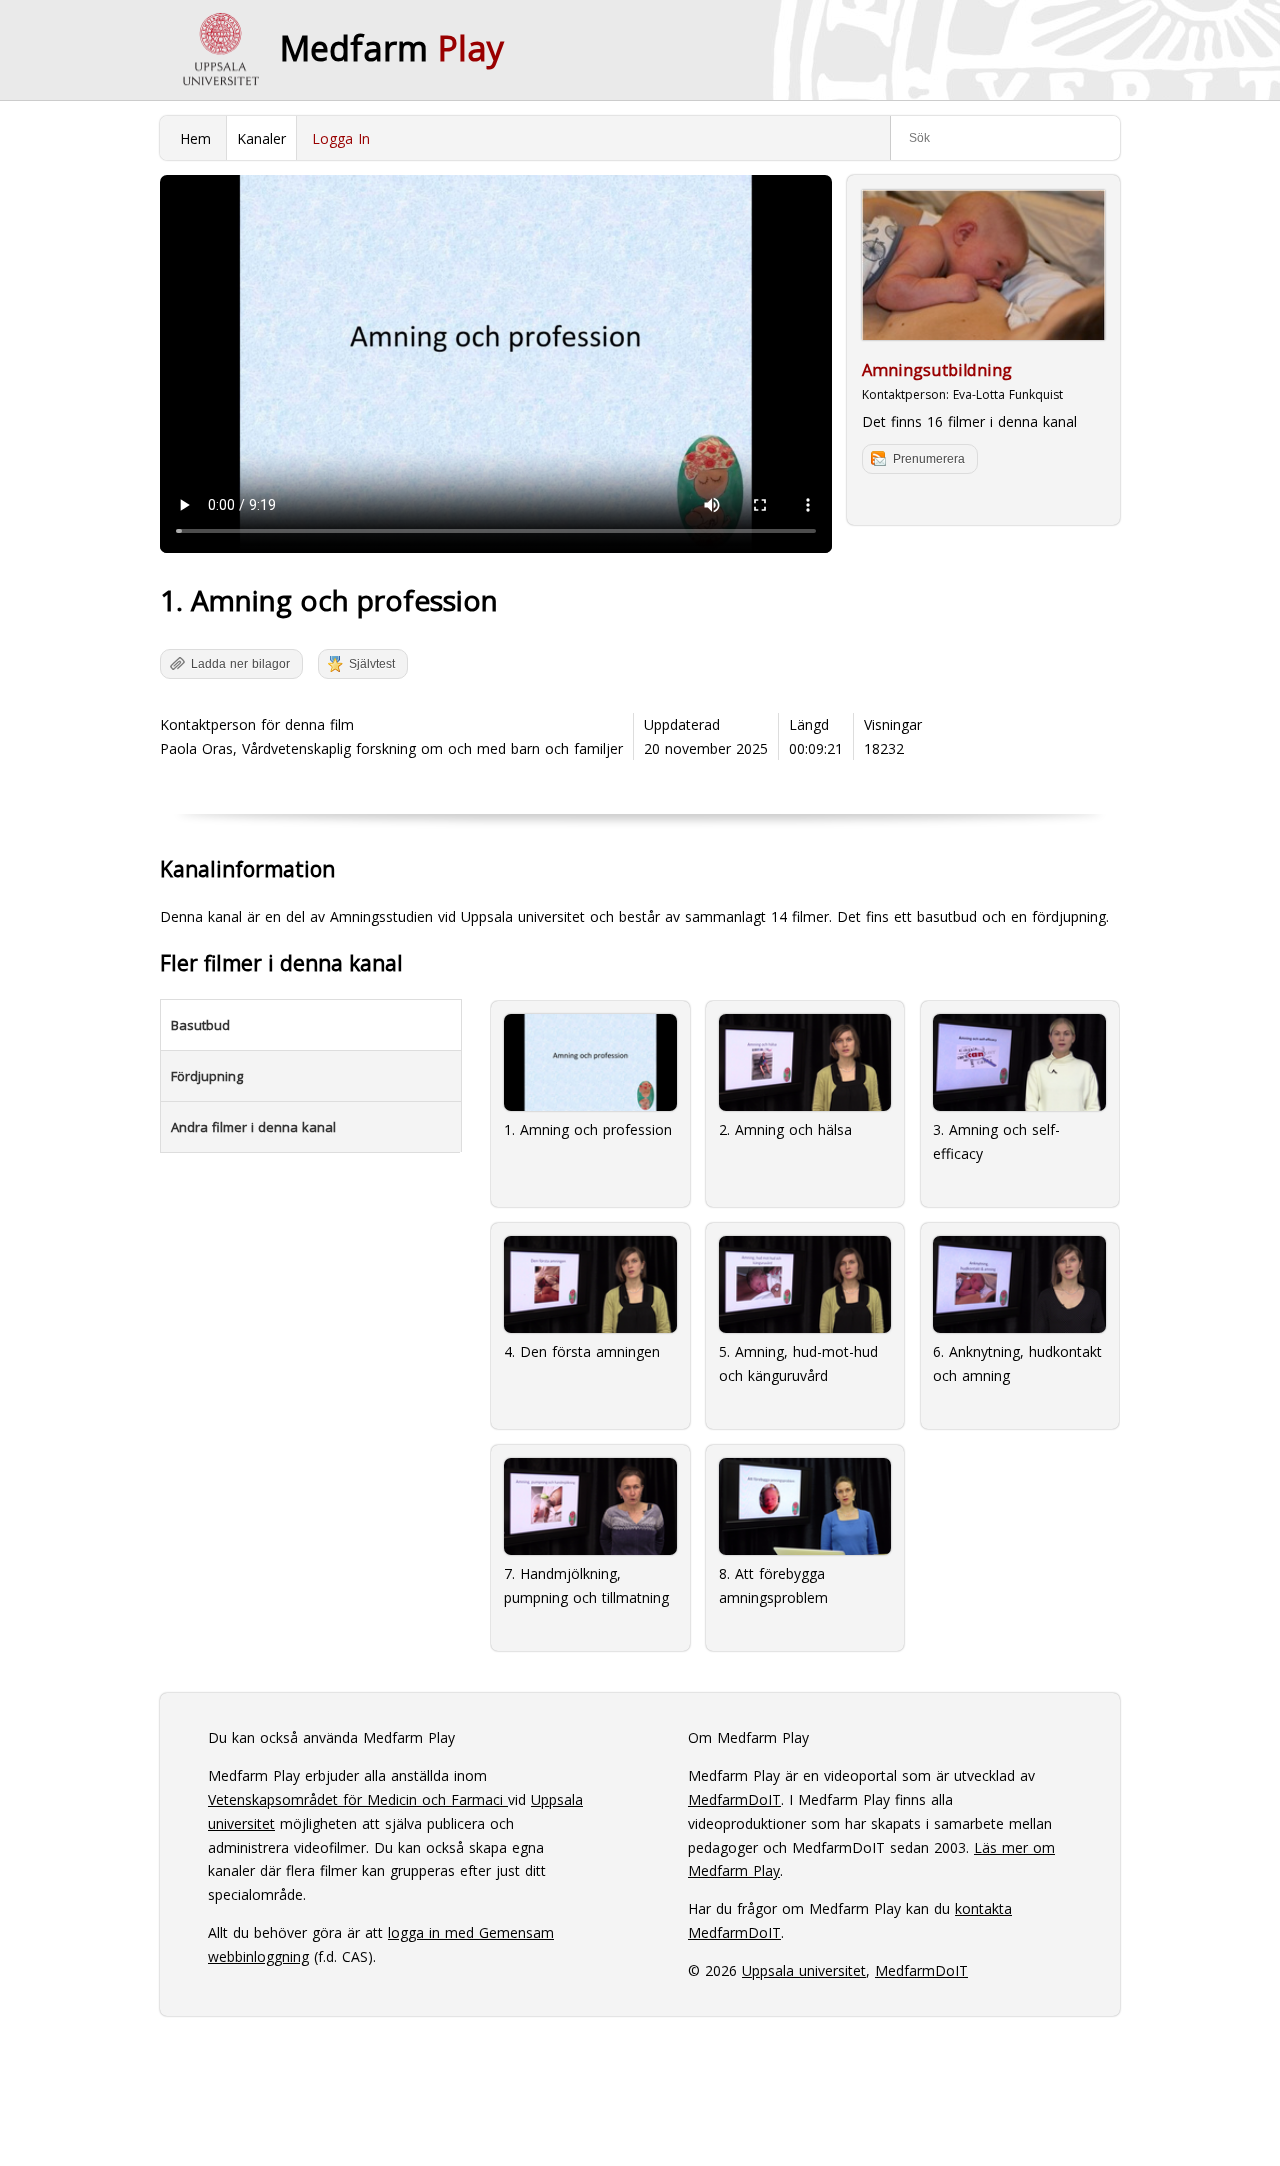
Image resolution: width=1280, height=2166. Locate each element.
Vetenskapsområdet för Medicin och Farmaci (358, 1799)
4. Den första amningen (582, 1351)
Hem (195, 138)
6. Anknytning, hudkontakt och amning (1017, 1363)
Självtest (372, 664)
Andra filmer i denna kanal (253, 1127)
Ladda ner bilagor (240, 664)
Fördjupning (207, 1076)
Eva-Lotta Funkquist (1008, 394)
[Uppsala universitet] (220, 50)
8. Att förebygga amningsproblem (773, 1585)
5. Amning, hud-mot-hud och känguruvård (798, 1363)
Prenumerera (929, 459)
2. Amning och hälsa (785, 1129)
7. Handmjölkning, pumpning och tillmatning (586, 1585)
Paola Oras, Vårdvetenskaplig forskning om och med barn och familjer (391, 748)
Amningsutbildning (937, 370)
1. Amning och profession (588, 1129)
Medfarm (392, 48)
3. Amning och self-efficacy (996, 1141)
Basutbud (200, 1025)
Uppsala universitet (804, 1970)
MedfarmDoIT (734, 1799)
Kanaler (261, 138)
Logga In (341, 138)
